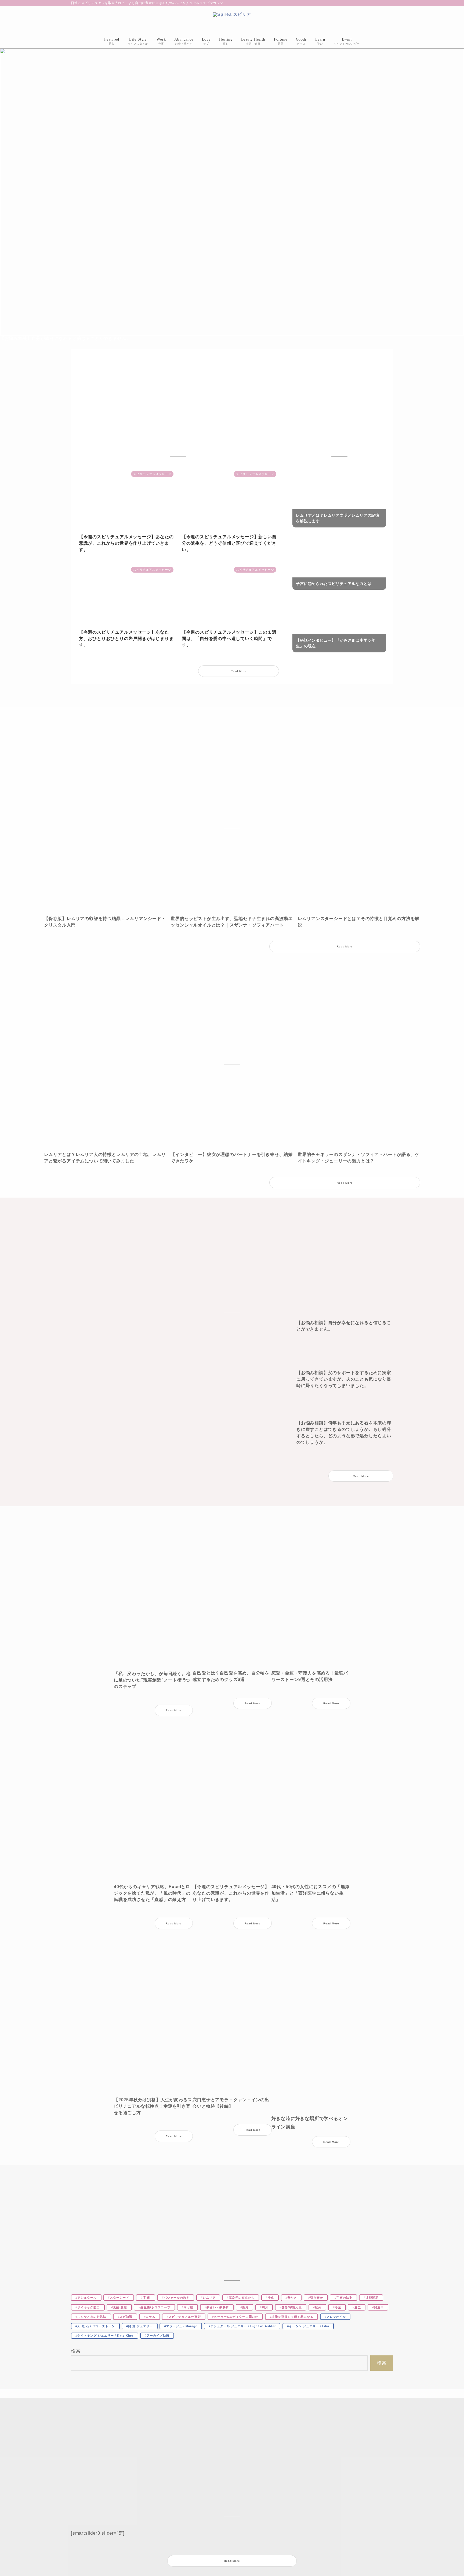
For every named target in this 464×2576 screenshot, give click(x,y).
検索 (76, 2351)
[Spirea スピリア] (232, 21)
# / (242, 2326)
